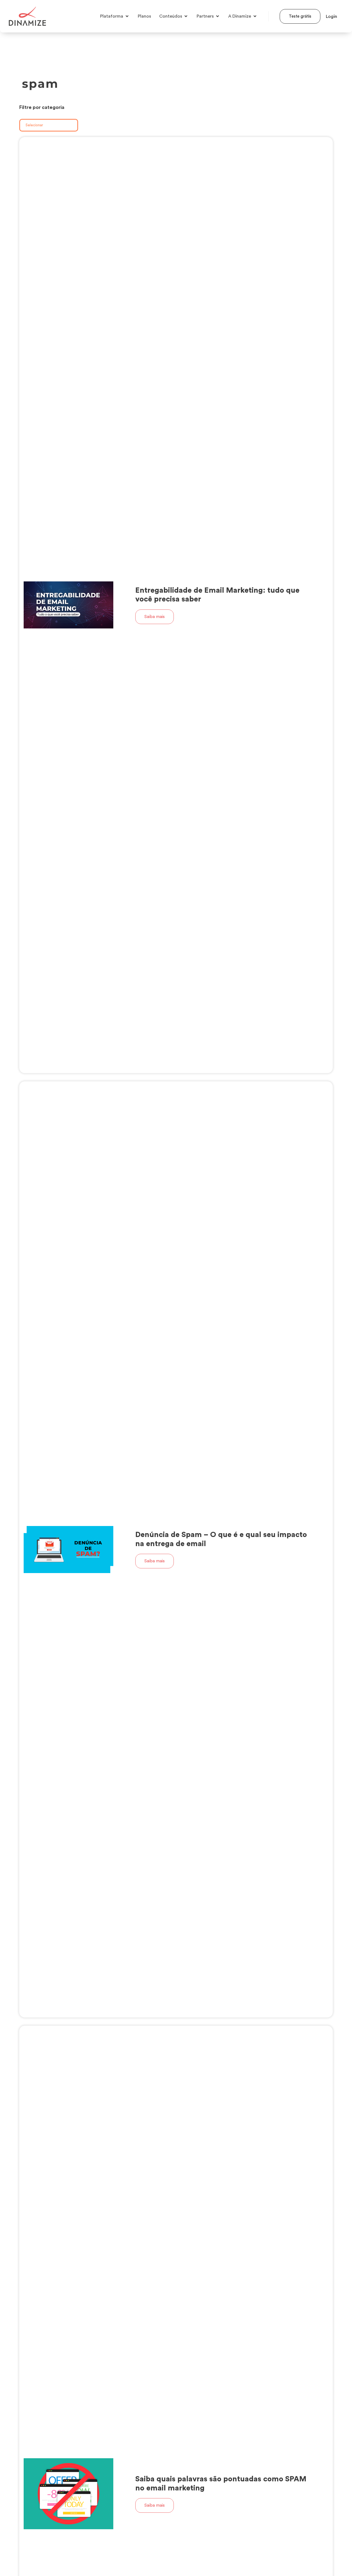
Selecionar (34, 125)
